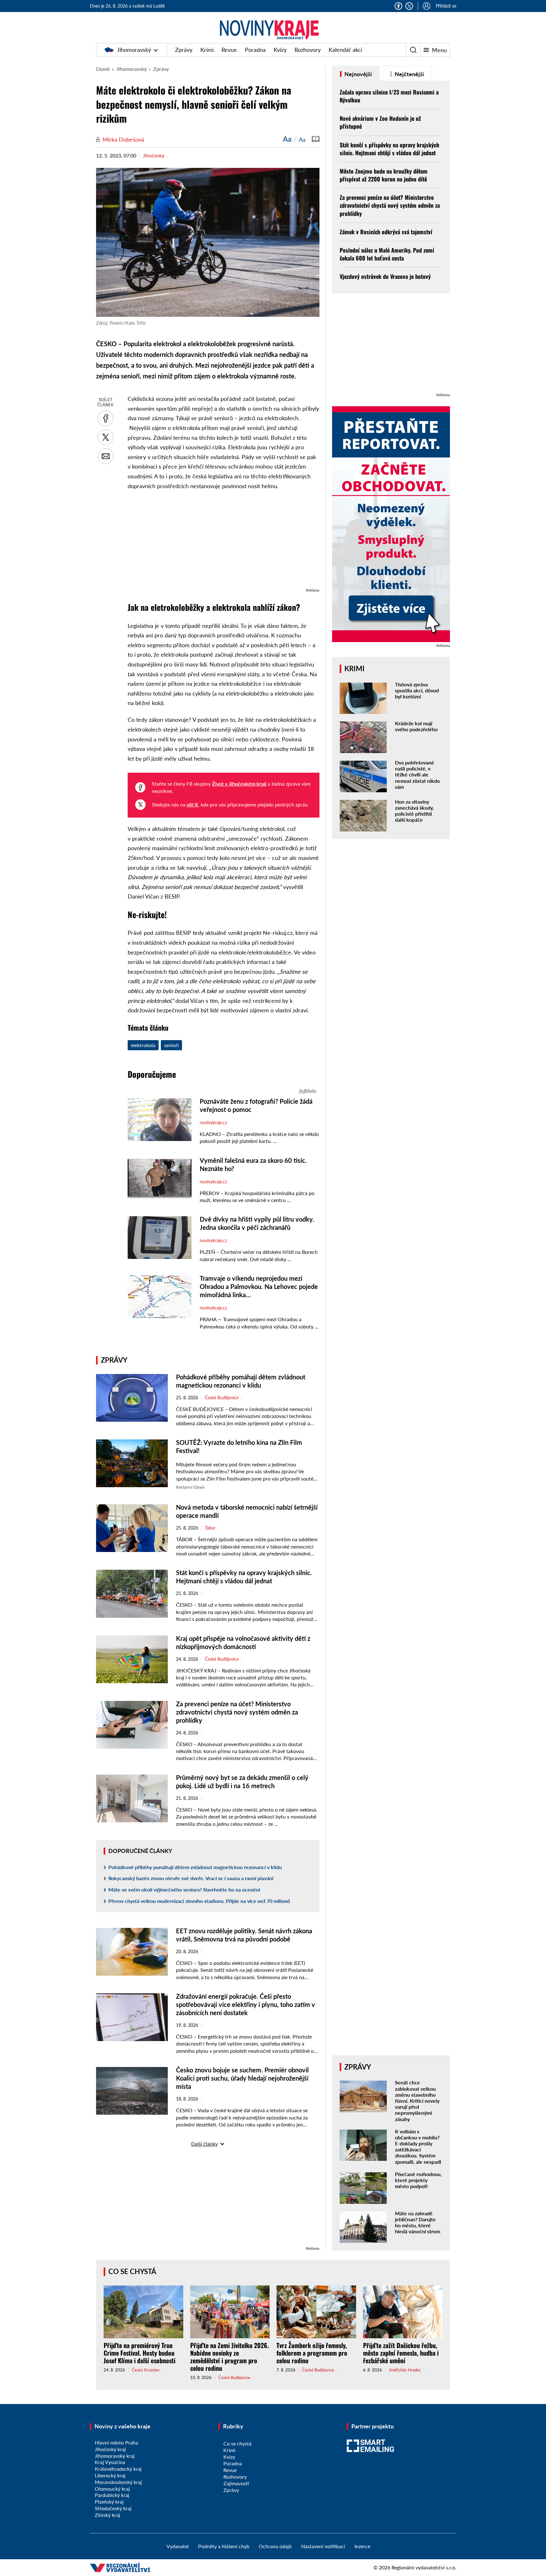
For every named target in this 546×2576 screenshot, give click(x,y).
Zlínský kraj (107, 2515)
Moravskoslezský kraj (118, 2482)
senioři (171, 1045)
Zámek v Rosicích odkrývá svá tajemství (386, 232)
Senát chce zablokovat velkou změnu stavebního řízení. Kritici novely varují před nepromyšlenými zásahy (417, 2101)
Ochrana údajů (275, 2546)
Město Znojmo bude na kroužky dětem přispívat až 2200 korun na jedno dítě (384, 175)
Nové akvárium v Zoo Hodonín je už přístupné (380, 122)
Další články (204, 2144)
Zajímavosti (236, 2483)
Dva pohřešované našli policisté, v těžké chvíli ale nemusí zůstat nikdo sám (417, 775)
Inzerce (362, 2546)
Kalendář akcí (345, 50)
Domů (103, 69)
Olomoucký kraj (112, 2489)
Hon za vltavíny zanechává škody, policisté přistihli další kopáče (414, 811)
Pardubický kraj (112, 2495)
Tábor (210, 1528)
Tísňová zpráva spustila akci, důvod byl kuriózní (417, 690)
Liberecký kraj (110, 2475)
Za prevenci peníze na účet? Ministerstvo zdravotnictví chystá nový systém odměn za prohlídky (237, 1712)
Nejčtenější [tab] (409, 74)
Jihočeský (154, 155)
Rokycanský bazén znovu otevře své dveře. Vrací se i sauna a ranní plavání (191, 1878)
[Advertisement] (224, 542)
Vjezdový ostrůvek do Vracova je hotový (385, 276)
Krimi (207, 50)
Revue (229, 50)
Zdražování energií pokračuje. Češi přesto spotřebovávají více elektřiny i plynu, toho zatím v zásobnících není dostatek (246, 2004)
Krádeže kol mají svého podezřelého (416, 726)
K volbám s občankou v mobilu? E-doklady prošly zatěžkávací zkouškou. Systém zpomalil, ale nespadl (418, 2147)
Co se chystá (132, 2271)
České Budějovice (222, 1398)
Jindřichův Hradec (405, 2370)
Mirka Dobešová (123, 139)
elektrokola (143, 1045)
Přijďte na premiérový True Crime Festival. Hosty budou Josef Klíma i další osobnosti (140, 2353)
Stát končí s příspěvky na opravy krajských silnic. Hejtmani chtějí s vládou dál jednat (389, 149)
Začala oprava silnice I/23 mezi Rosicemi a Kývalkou (389, 96)
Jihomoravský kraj (115, 2456)
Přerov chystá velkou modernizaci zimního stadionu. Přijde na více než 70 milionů (199, 1901)
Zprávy (184, 50)
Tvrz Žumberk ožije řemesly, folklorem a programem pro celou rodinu (312, 2353)
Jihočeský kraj (110, 2449)
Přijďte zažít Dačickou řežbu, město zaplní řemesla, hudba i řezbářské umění (401, 2353)
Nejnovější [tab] (358, 74)
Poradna (255, 50)
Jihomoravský (134, 50)
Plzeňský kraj (109, 2502)
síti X (192, 804)
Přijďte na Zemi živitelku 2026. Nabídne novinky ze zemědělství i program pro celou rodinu (230, 2357)
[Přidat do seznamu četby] (316, 139)
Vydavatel (178, 2546)
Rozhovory (308, 50)
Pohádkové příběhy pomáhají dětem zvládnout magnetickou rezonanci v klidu (195, 1867)
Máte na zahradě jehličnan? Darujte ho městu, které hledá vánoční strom (418, 2222)
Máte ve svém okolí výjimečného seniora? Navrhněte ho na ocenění (184, 1889)
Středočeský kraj (113, 2508)
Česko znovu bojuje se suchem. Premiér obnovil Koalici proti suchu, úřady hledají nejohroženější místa (242, 2078)
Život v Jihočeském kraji (239, 784)
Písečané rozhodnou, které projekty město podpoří (418, 2180)
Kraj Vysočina (110, 2462)
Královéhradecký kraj (118, 2469)
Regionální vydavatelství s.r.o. (424, 2567)
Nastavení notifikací (323, 2546)
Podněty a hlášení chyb (224, 2546)
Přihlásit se (446, 6)
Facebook (398, 6)
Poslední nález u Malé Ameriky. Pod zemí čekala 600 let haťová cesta (387, 254)
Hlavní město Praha (116, 2442)
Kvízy (280, 50)
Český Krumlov (146, 2370)
